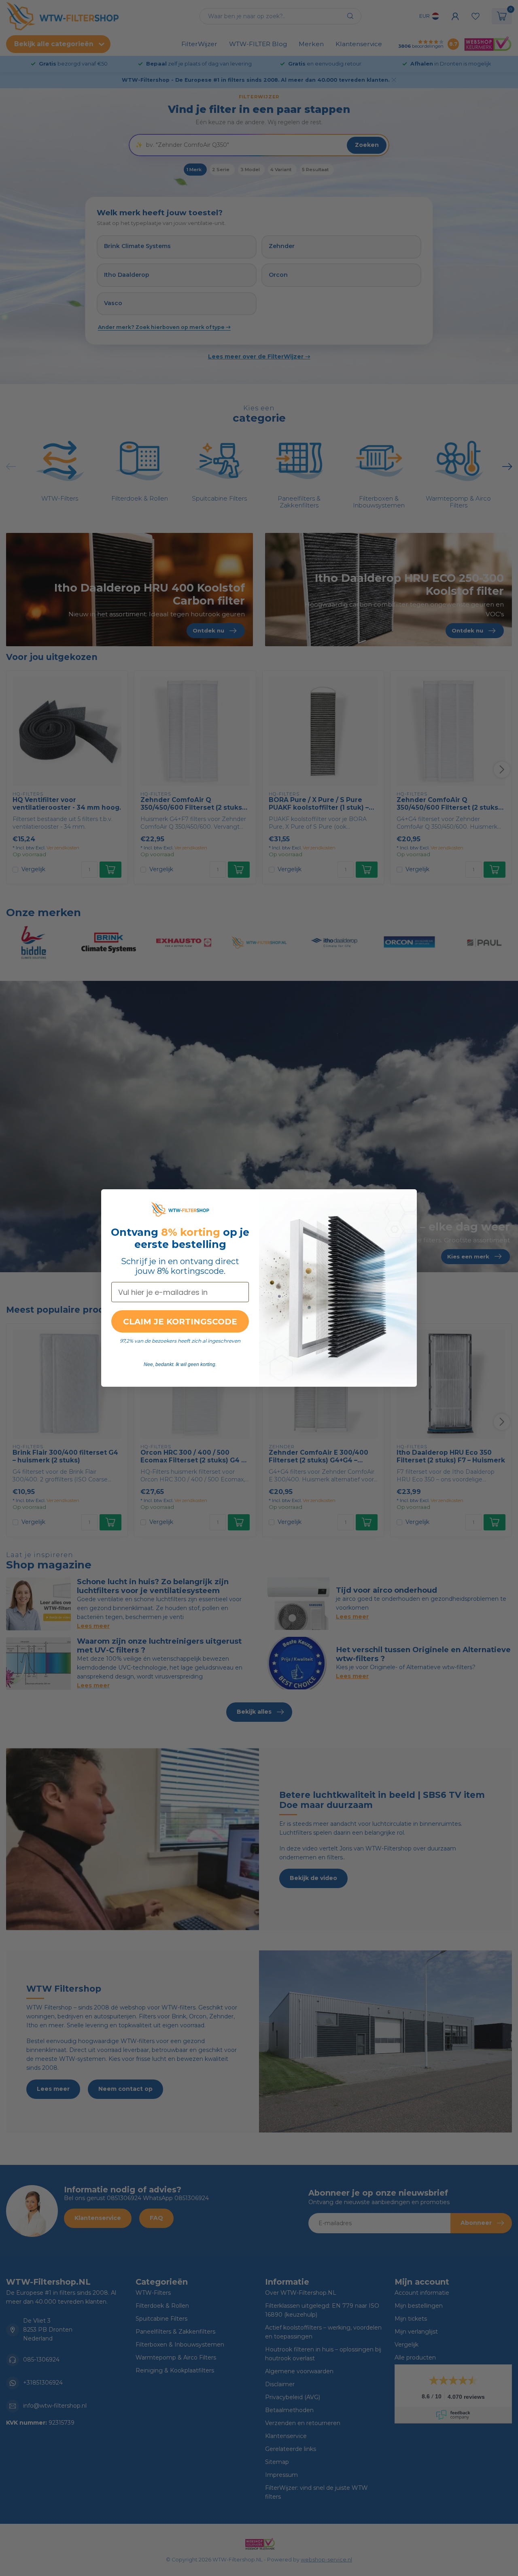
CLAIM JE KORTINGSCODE (180, 1322)
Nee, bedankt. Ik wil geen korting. (180, 1364)
